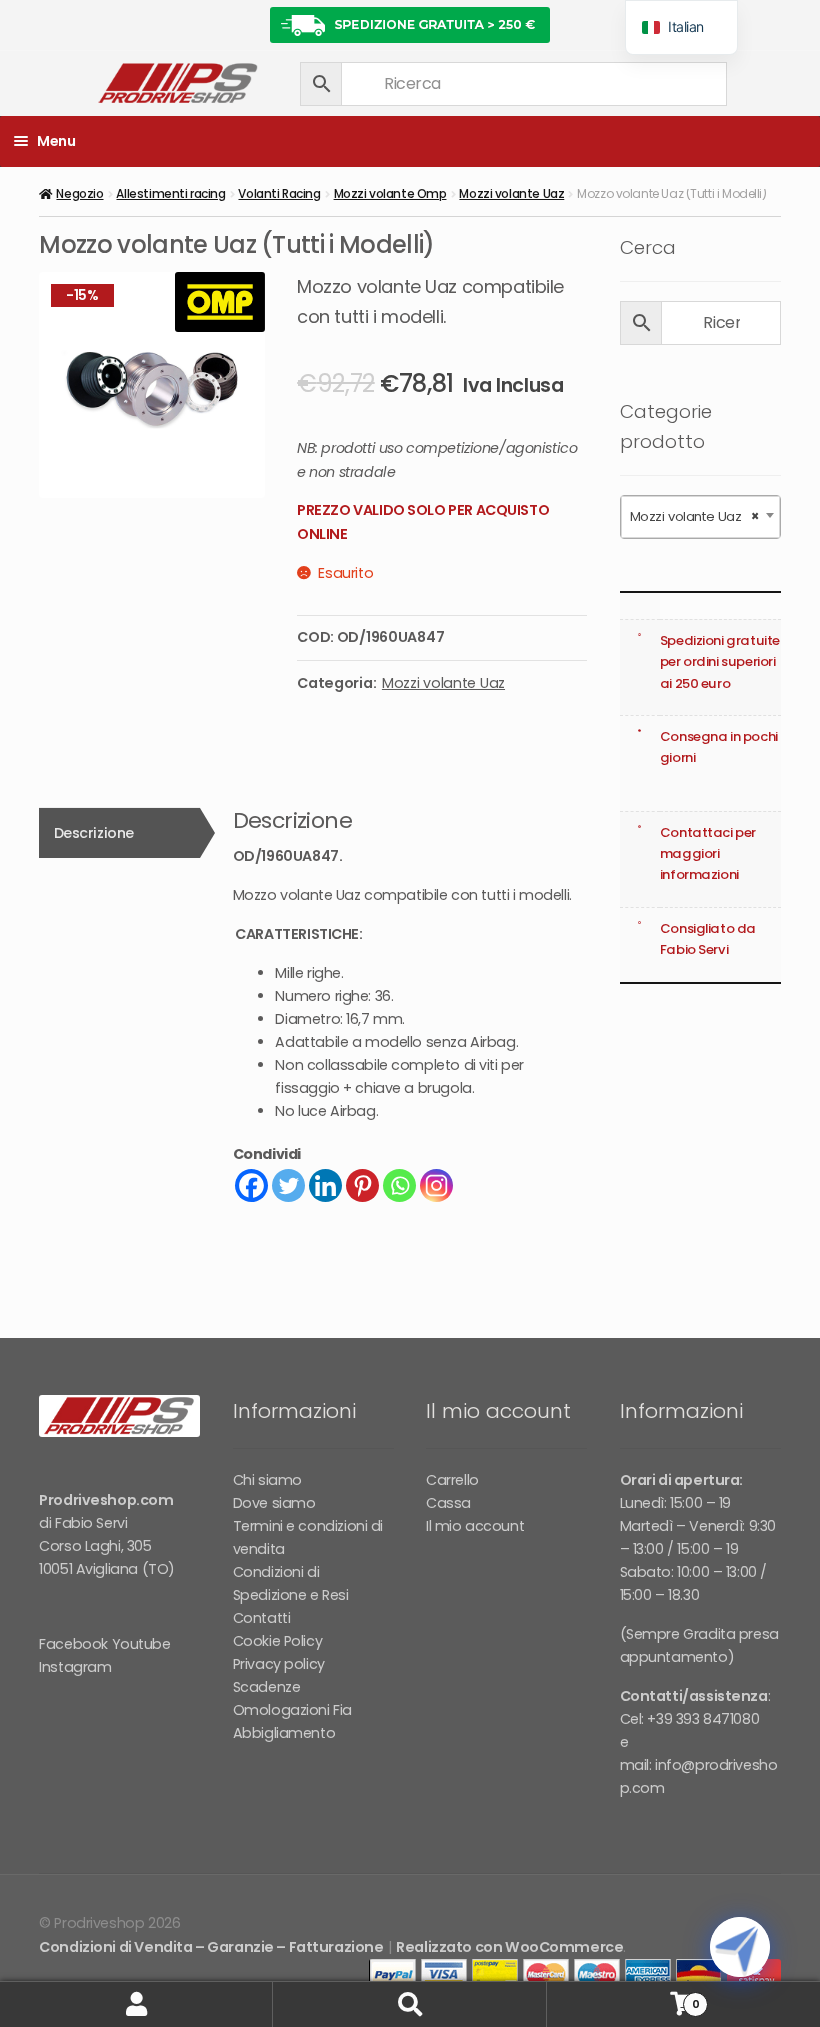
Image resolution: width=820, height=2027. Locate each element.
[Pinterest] (362, 1185)
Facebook (73, 1644)
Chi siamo (267, 1480)
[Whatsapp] (399, 1185)
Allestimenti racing (170, 193)
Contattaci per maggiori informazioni (708, 853)
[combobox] (700, 517)
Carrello (452, 1480)
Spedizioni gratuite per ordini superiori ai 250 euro (720, 661)
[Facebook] (251, 1185)
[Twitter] (288, 1185)
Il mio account (475, 1526)
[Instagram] (436, 1185)
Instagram (75, 1667)
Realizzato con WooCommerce (509, 1947)
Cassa (448, 1503)
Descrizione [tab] (94, 833)
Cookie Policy (278, 1641)
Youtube (141, 1644)
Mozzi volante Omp (390, 193)
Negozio (79, 193)
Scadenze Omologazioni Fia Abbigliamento (292, 1710)
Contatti (262, 1618)
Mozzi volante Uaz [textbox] (694, 516)
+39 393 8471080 (703, 1719)
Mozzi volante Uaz (511, 193)
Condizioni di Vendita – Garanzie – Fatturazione (211, 1947)
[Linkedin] (325, 1185)
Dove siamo (274, 1503)
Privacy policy (279, 1664)
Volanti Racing (279, 193)
